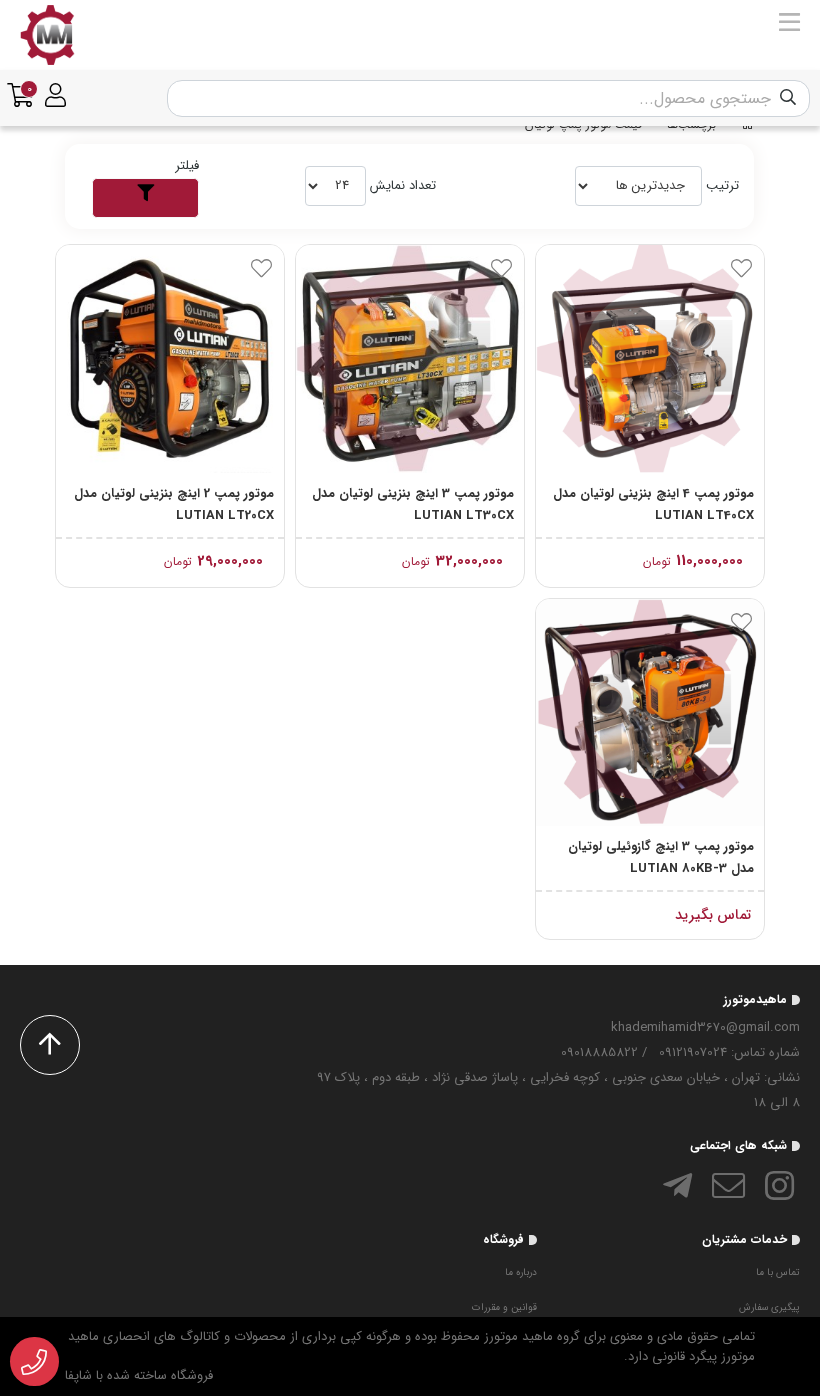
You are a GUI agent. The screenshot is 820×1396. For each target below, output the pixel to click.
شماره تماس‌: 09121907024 (729, 1052)
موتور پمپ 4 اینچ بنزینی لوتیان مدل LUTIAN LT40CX (653, 505)
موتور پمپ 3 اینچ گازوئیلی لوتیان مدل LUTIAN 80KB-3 (661, 858)
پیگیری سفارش (769, 1307)
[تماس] (34, 1362)
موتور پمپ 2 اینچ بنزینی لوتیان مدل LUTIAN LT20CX (174, 505)
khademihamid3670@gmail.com (705, 1027)
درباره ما (521, 1272)
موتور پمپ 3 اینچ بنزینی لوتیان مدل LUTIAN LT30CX (413, 505)
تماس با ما (778, 1272)
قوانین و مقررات (504, 1307)
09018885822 (599, 1052)
